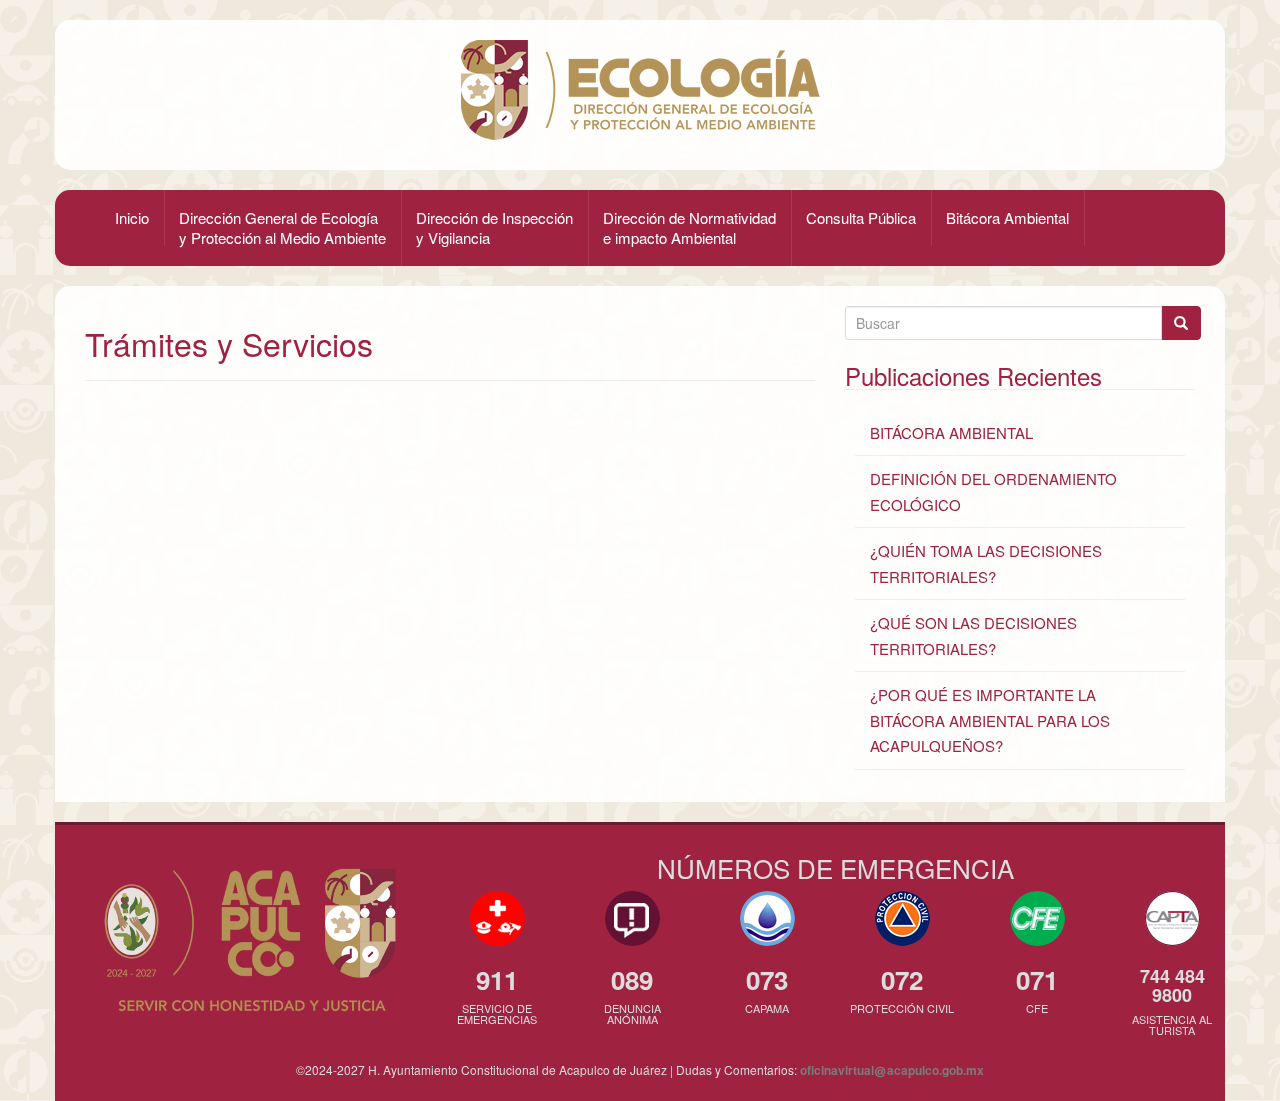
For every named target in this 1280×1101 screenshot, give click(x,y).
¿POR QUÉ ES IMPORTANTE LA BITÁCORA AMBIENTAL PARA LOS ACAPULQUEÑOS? (990, 720)
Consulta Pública (861, 217)
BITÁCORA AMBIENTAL (951, 432)
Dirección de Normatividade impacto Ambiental (689, 227)
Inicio (132, 217)
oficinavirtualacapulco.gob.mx (892, 1070)
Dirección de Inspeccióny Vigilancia (494, 227)
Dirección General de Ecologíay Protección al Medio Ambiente (282, 227)
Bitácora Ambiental (1007, 217)
